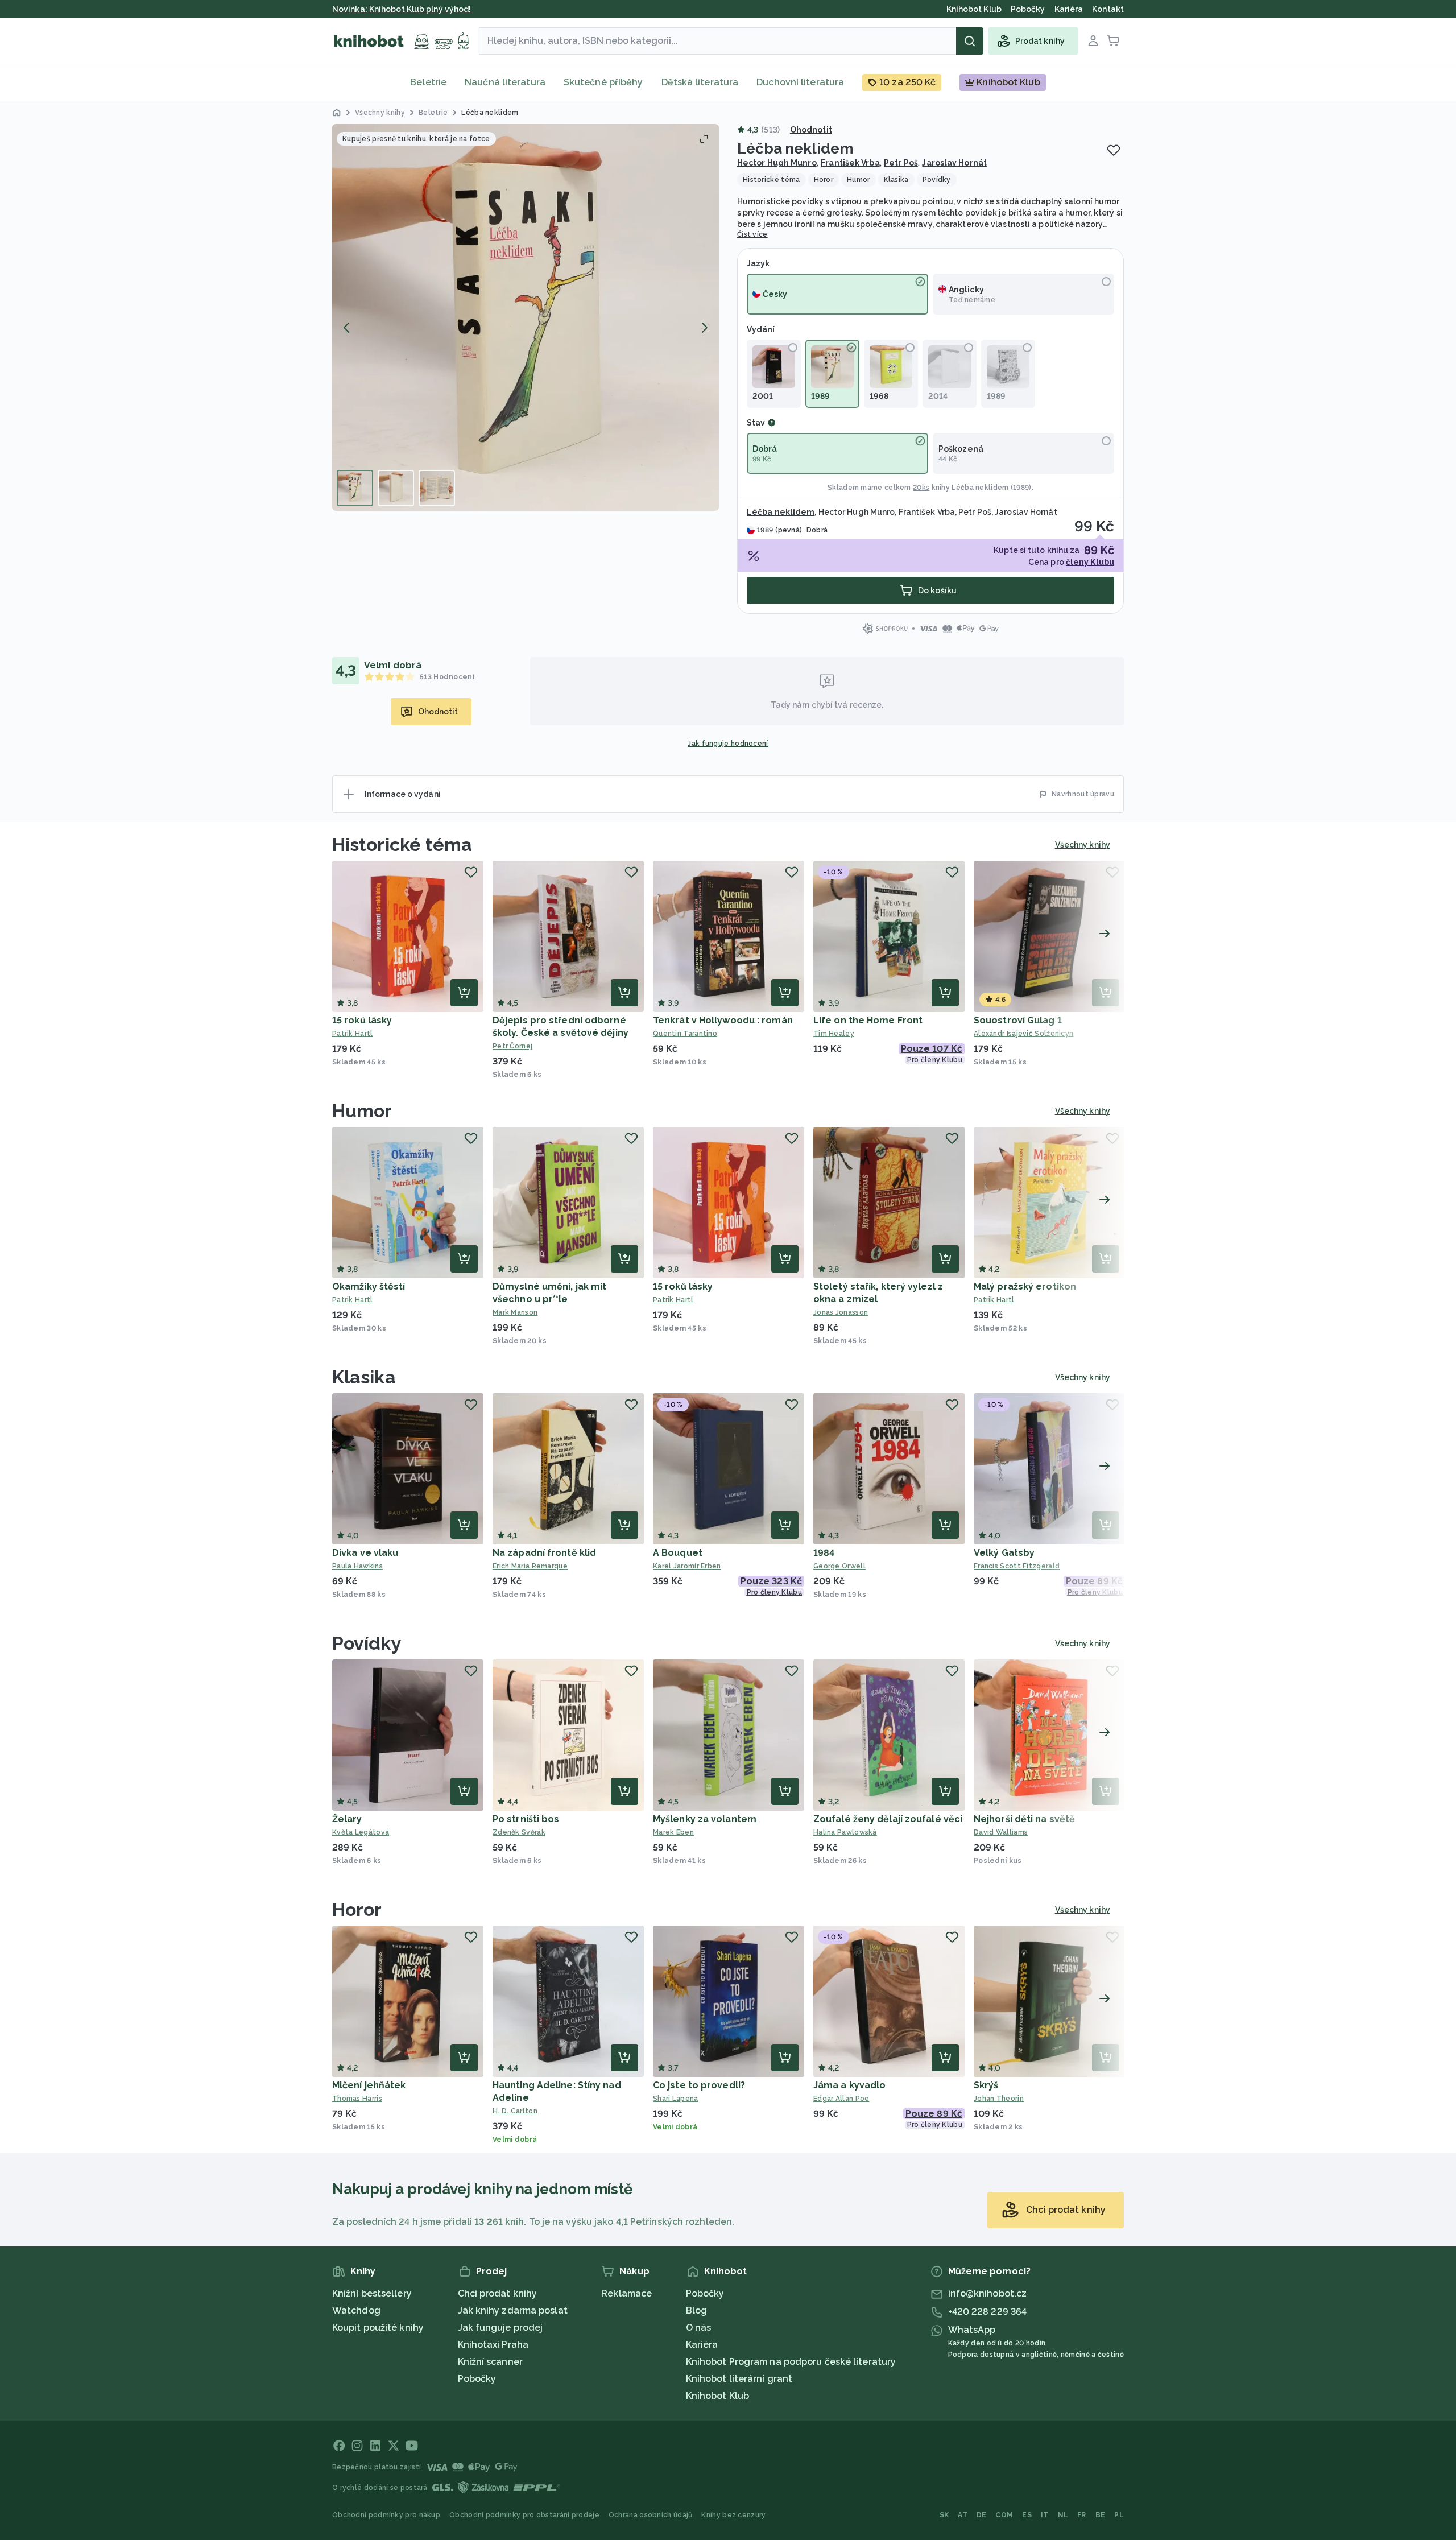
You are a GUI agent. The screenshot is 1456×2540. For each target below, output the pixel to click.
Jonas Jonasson (841, 1312)
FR (1082, 2515)
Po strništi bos (526, 1819)
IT (1045, 2515)
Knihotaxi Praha (493, 2345)
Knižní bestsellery (372, 2293)
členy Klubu (1090, 562)
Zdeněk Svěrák (519, 1832)
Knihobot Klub (717, 2396)
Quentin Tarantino (685, 1034)
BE (1101, 2515)
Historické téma (402, 844)
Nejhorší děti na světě (1024, 1819)
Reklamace (626, 2293)
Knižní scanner (490, 2362)
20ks (921, 488)
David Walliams (1001, 1832)
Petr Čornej (512, 1046)
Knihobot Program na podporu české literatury (791, 2362)
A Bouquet (678, 1553)
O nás (699, 2328)
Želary (347, 1819)
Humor (362, 1111)
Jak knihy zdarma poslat (513, 2310)
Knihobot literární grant (739, 2379)
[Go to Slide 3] (437, 488)
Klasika (364, 1377)
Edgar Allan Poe (841, 2099)
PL (1119, 2515)
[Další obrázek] (704, 328)
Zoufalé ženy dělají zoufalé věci (888, 1819)
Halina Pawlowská (845, 1832)
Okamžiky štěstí (369, 1286)
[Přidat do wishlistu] (1114, 150)
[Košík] (1114, 41)
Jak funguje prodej (500, 2328)
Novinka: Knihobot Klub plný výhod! (403, 9)
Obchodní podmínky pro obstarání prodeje (524, 2515)
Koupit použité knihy (378, 2328)
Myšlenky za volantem (705, 1819)
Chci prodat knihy (498, 2293)
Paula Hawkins (357, 1566)
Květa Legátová (361, 1832)
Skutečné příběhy (603, 82)
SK (944, 2515)
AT (963, 2515)
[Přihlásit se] (1093, 41)
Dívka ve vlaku (365, 1553)
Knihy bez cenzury (733, 2515)
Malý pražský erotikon (1025, 1286)
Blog (696, 2310)
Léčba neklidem (980, 488)
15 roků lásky (362, 1020)
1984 (824, 1553)
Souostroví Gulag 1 (1018, 1020)
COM (1004, 2515)
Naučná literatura (505, 82)
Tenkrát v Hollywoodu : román (723, 1020)
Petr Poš (901, 163)
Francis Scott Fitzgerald (1017, 1566)
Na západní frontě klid (544, 1553)
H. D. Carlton (515, 2111)
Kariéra (702, 2345)
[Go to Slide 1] (355, 488)
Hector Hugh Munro (777, 163)
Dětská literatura (700, 82)
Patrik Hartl (353, 1034)
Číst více (752, 234)
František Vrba (850, 163)
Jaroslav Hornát (954, 163)
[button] (526, 317)
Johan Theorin (999, 2099)
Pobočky (477, 2379)
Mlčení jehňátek (369, 2085)
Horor (357, 1909)
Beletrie (428, 82)
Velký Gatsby (1004, 1553)
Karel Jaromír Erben (687, 1566)
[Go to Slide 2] (396, 488)
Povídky (367, 1643)
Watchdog (356, 2310)
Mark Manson (515, 1312)
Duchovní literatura (800, 82)
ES (1027, 2515)
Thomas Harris (357, 2099)
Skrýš (986, 2085)
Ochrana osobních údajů (651, 2515)
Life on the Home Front (868, 1020)
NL (1063, 2515)
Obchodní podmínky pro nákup (386, 2515)
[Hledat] (970, 41)
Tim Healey (834, 1034)
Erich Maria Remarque (530, 1566)
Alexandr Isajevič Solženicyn (1023, 1034)
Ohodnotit (811, 130)
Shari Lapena (676, 2099)
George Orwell (839, 1566)
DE (982, 2515)
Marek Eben (673, 1832)
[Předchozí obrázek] (347, 328)
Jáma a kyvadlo (849, 2085)
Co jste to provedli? (699, 2085)
